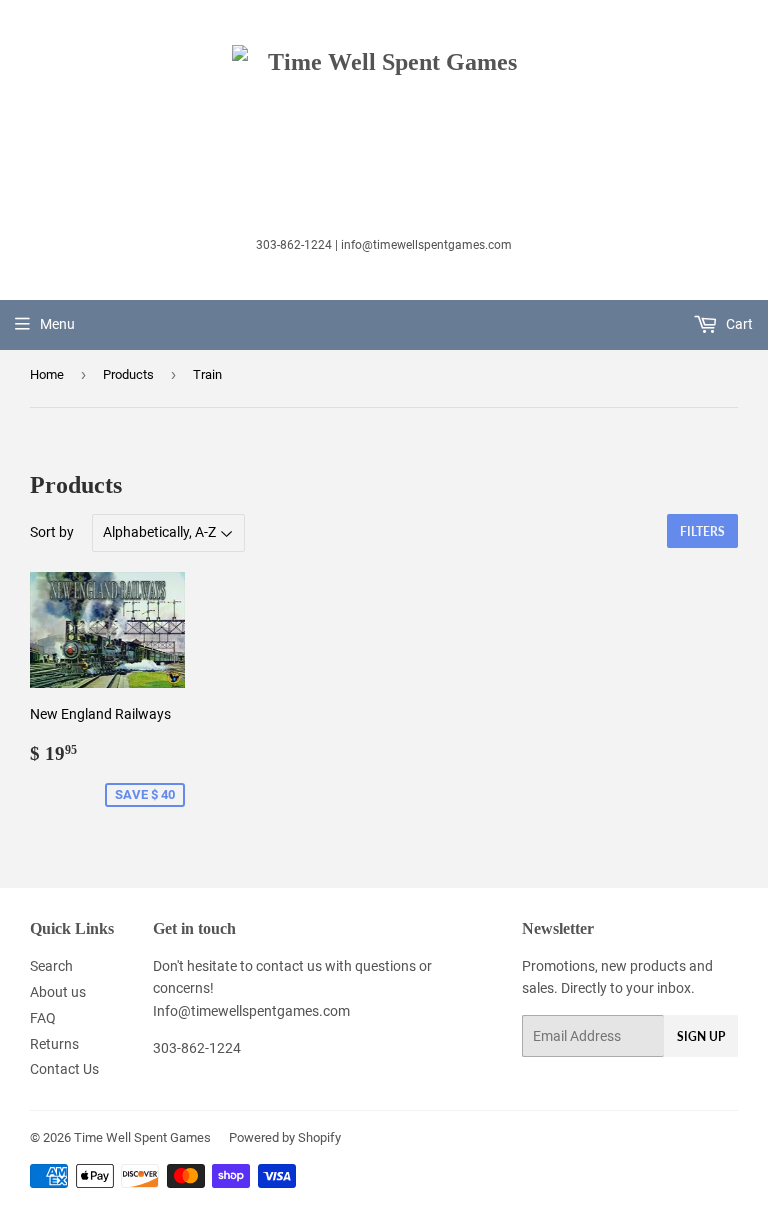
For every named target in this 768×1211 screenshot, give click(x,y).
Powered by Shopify (285, 1137)
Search (51, 966)
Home (47, 374)
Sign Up (701, 1036)
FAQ (43, 1018)
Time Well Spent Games (142, 1137)
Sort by (52, 532)
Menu (57, 324)
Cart (738, 324)
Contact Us (64, 1069)
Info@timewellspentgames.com (251, 1011)
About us (58, 992)
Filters (702, 531)
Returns (54, 1044)
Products (128, 374)
